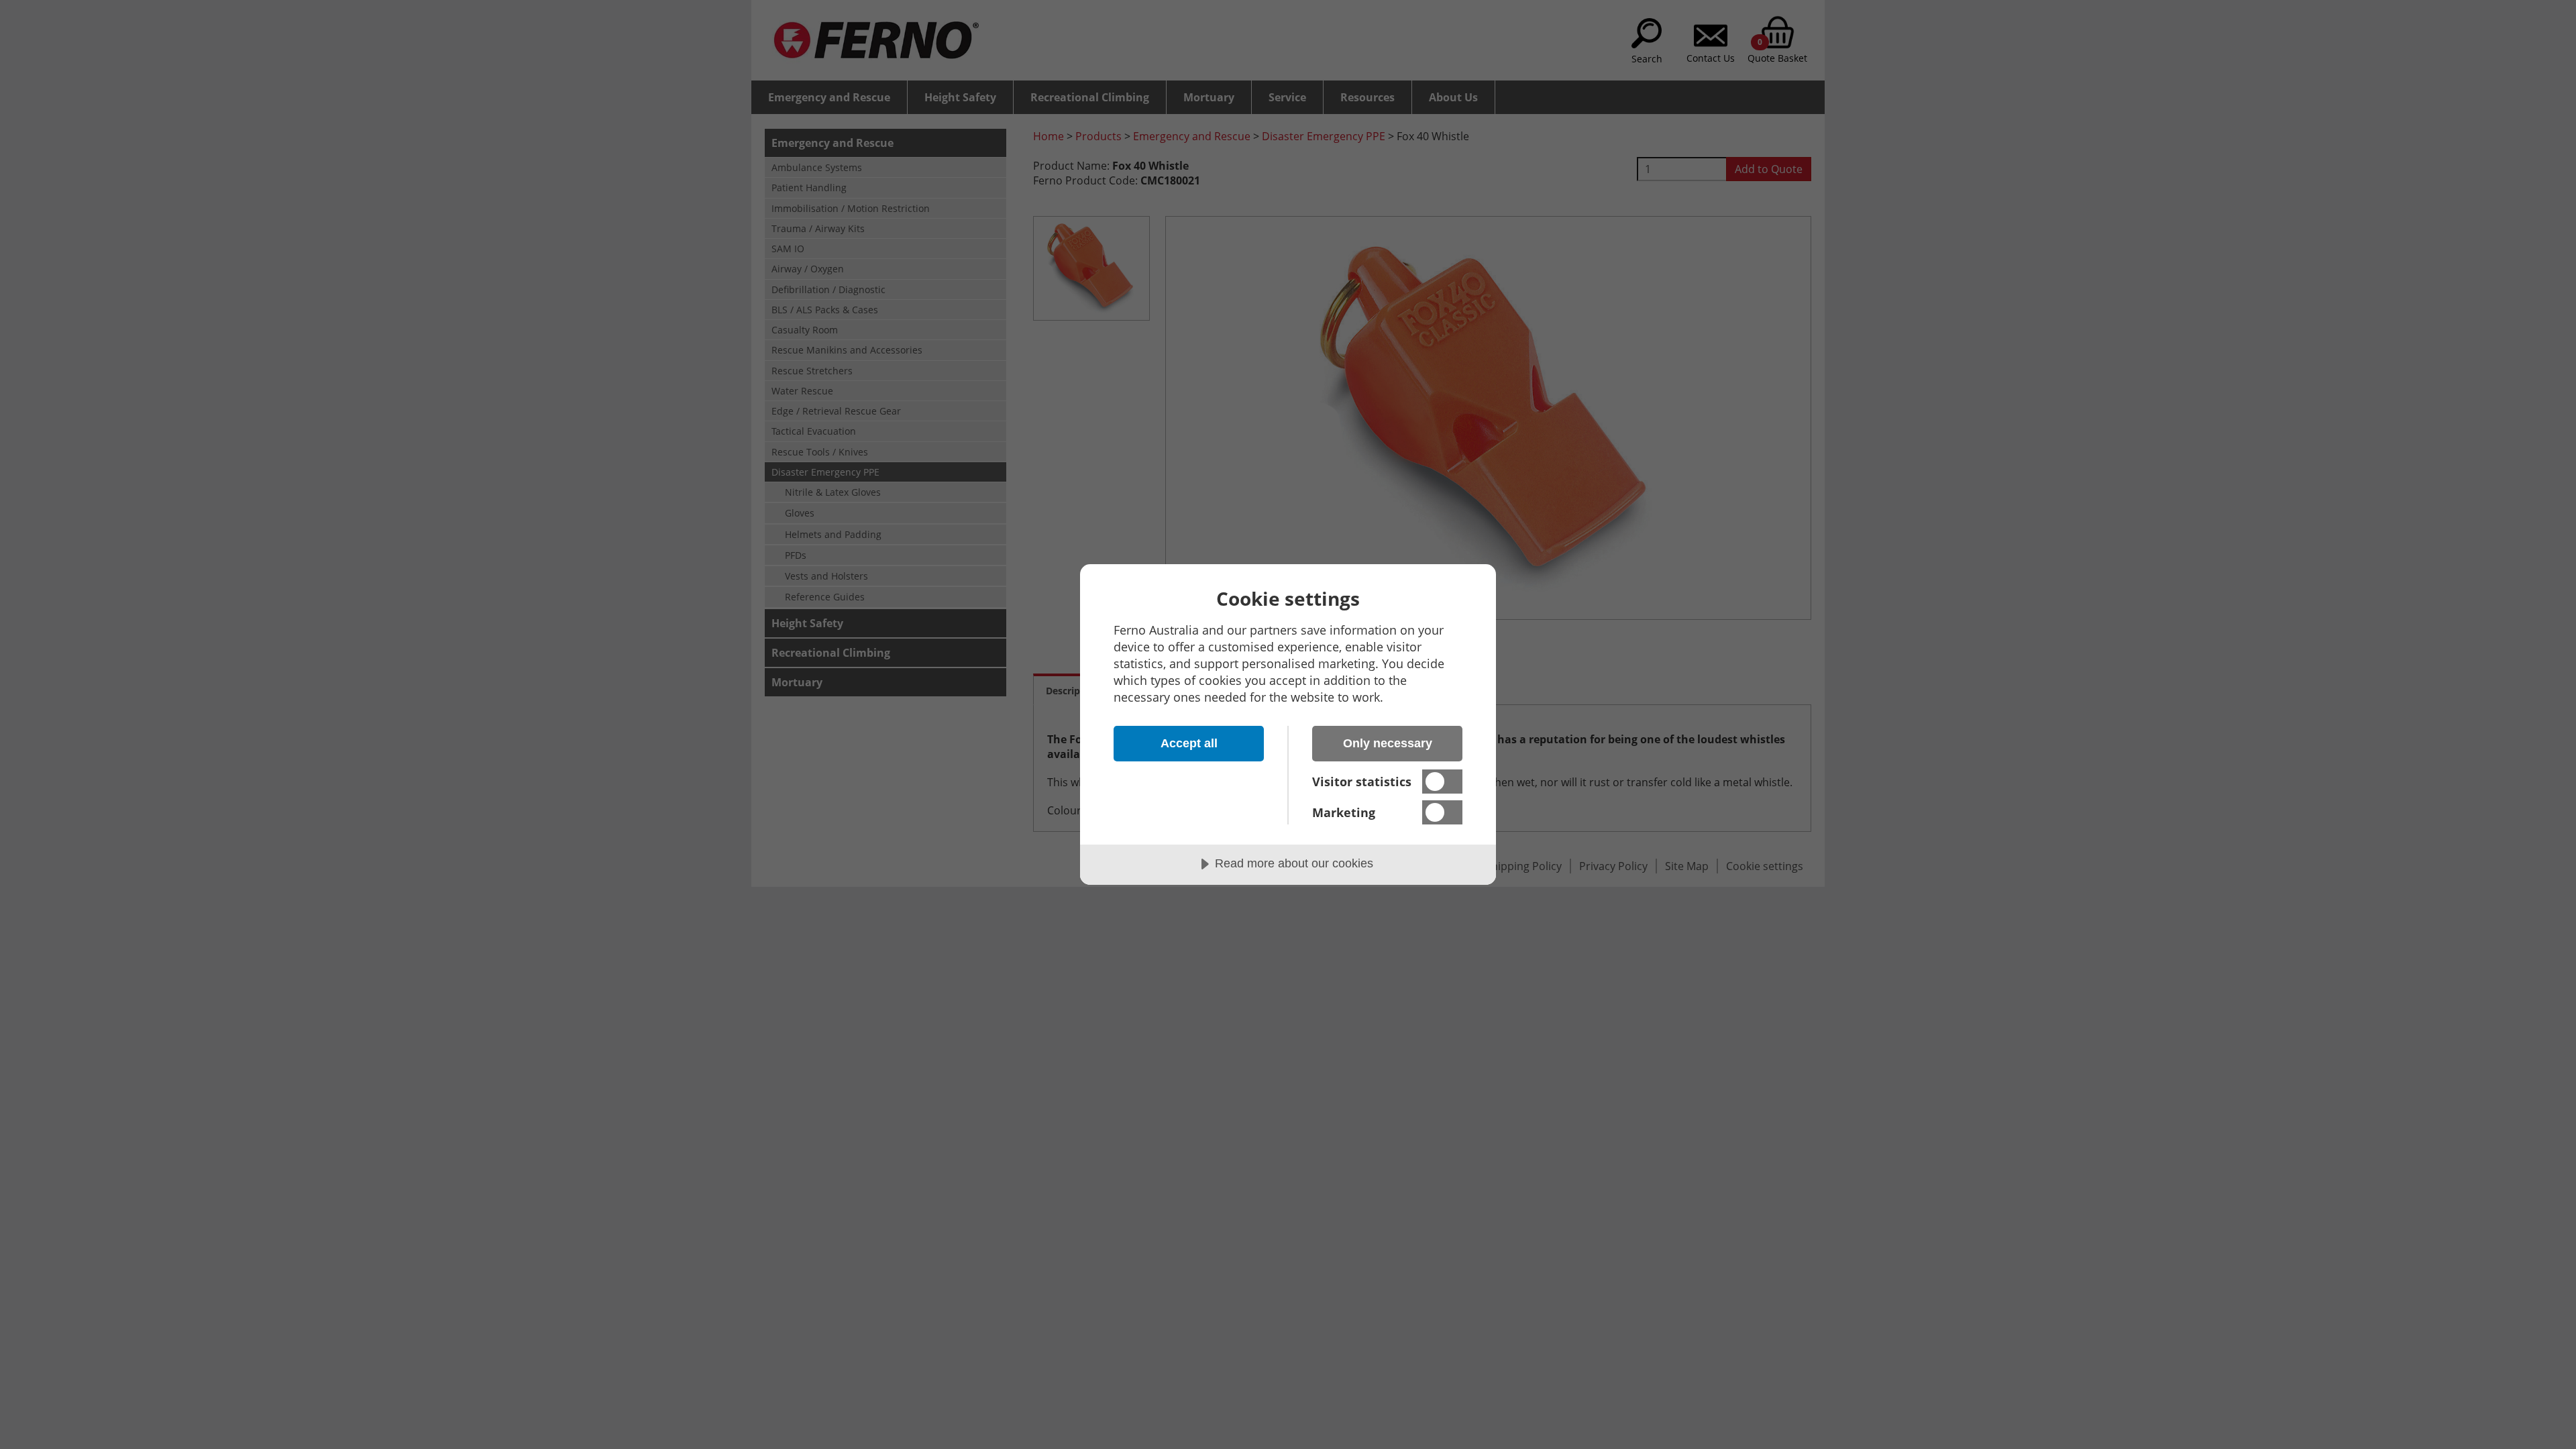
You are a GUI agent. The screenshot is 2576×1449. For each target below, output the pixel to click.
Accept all (1189, 743)
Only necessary (1388, 743)
